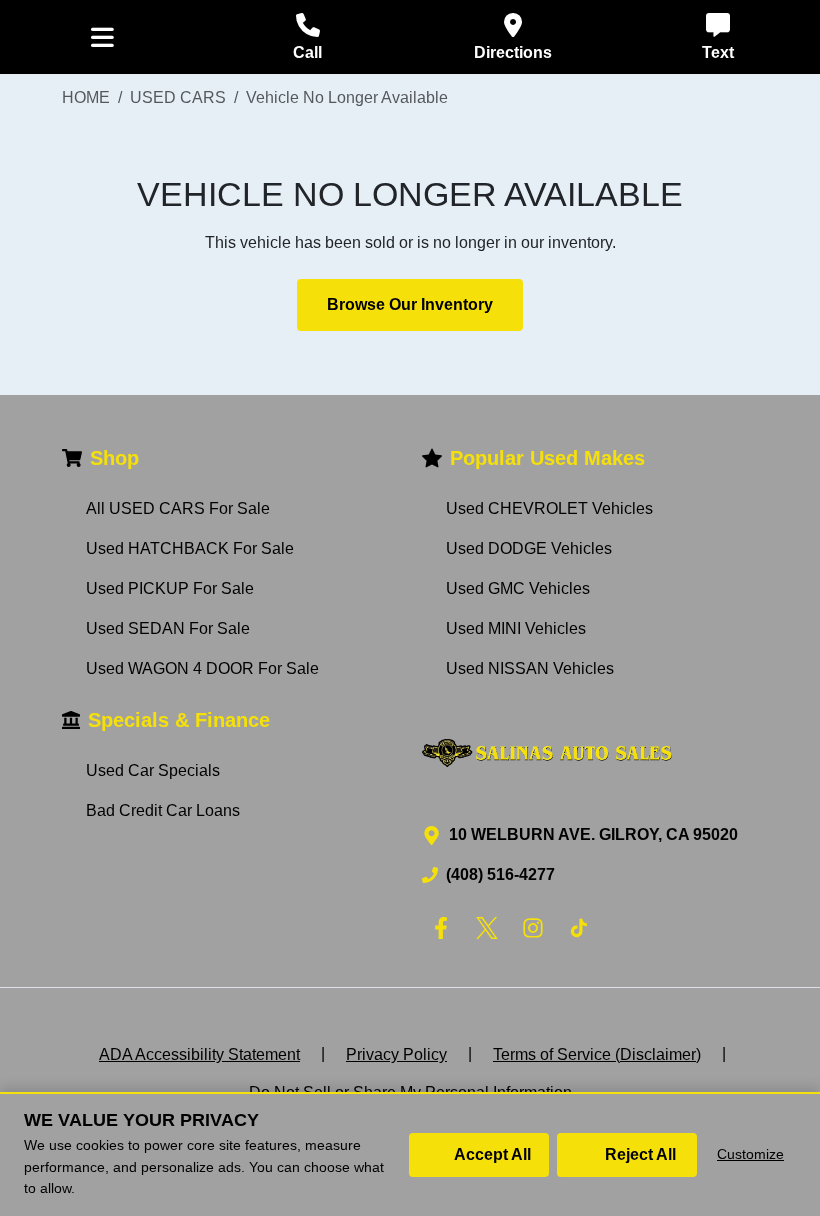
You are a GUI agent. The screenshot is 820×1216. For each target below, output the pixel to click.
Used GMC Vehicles (518, 588)
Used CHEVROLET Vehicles (549, 508)
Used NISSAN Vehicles (530, 668)
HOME (86, 97)
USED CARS (178, 97)
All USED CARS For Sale (178, 508)
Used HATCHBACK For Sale (190, 548)
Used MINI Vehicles (516, 628)
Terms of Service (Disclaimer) (597, 1054)
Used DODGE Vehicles (529, 548)
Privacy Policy (396, 1054)
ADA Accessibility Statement (199, 1054)
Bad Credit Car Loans (163, 810)
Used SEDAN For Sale (168, 628)
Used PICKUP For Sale (170, 588)
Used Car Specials (153, 770)
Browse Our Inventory (410, 304)
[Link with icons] (445, 928)
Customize (750, 1154)
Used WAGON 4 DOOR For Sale (202, 668)
